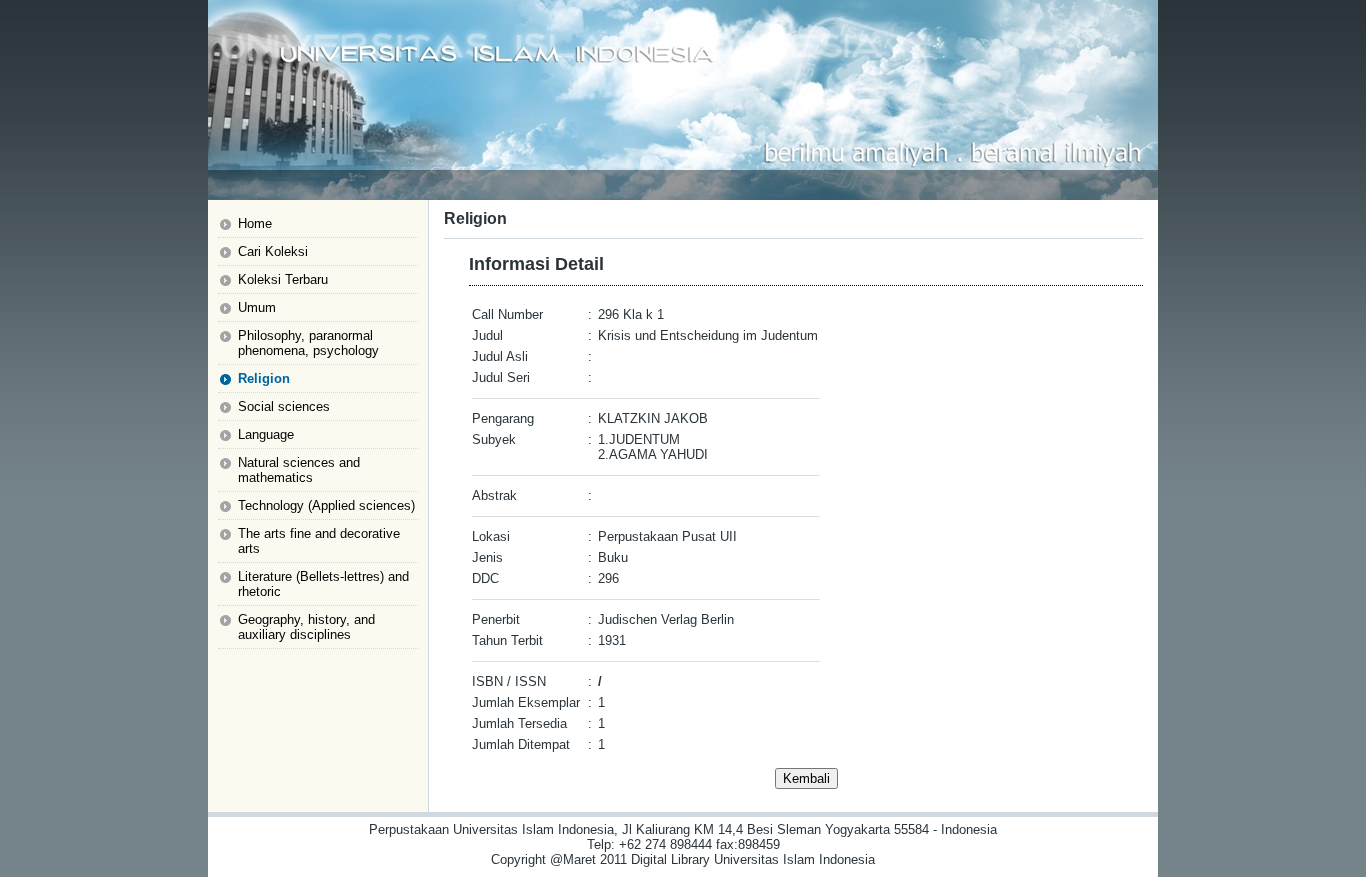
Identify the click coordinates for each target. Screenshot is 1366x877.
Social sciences (284, 406)
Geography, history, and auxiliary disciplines (306, 627)
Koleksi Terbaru (283, 279)
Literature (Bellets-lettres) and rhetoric (323, 584)
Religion (264, 378)
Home (255, 223)
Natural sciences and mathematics (299, 470)
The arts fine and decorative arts (319, 541)
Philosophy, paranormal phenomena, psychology (308, 343)
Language (266, 434)
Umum (257, 307)
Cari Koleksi (273, 251)
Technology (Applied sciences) (326, 505)
